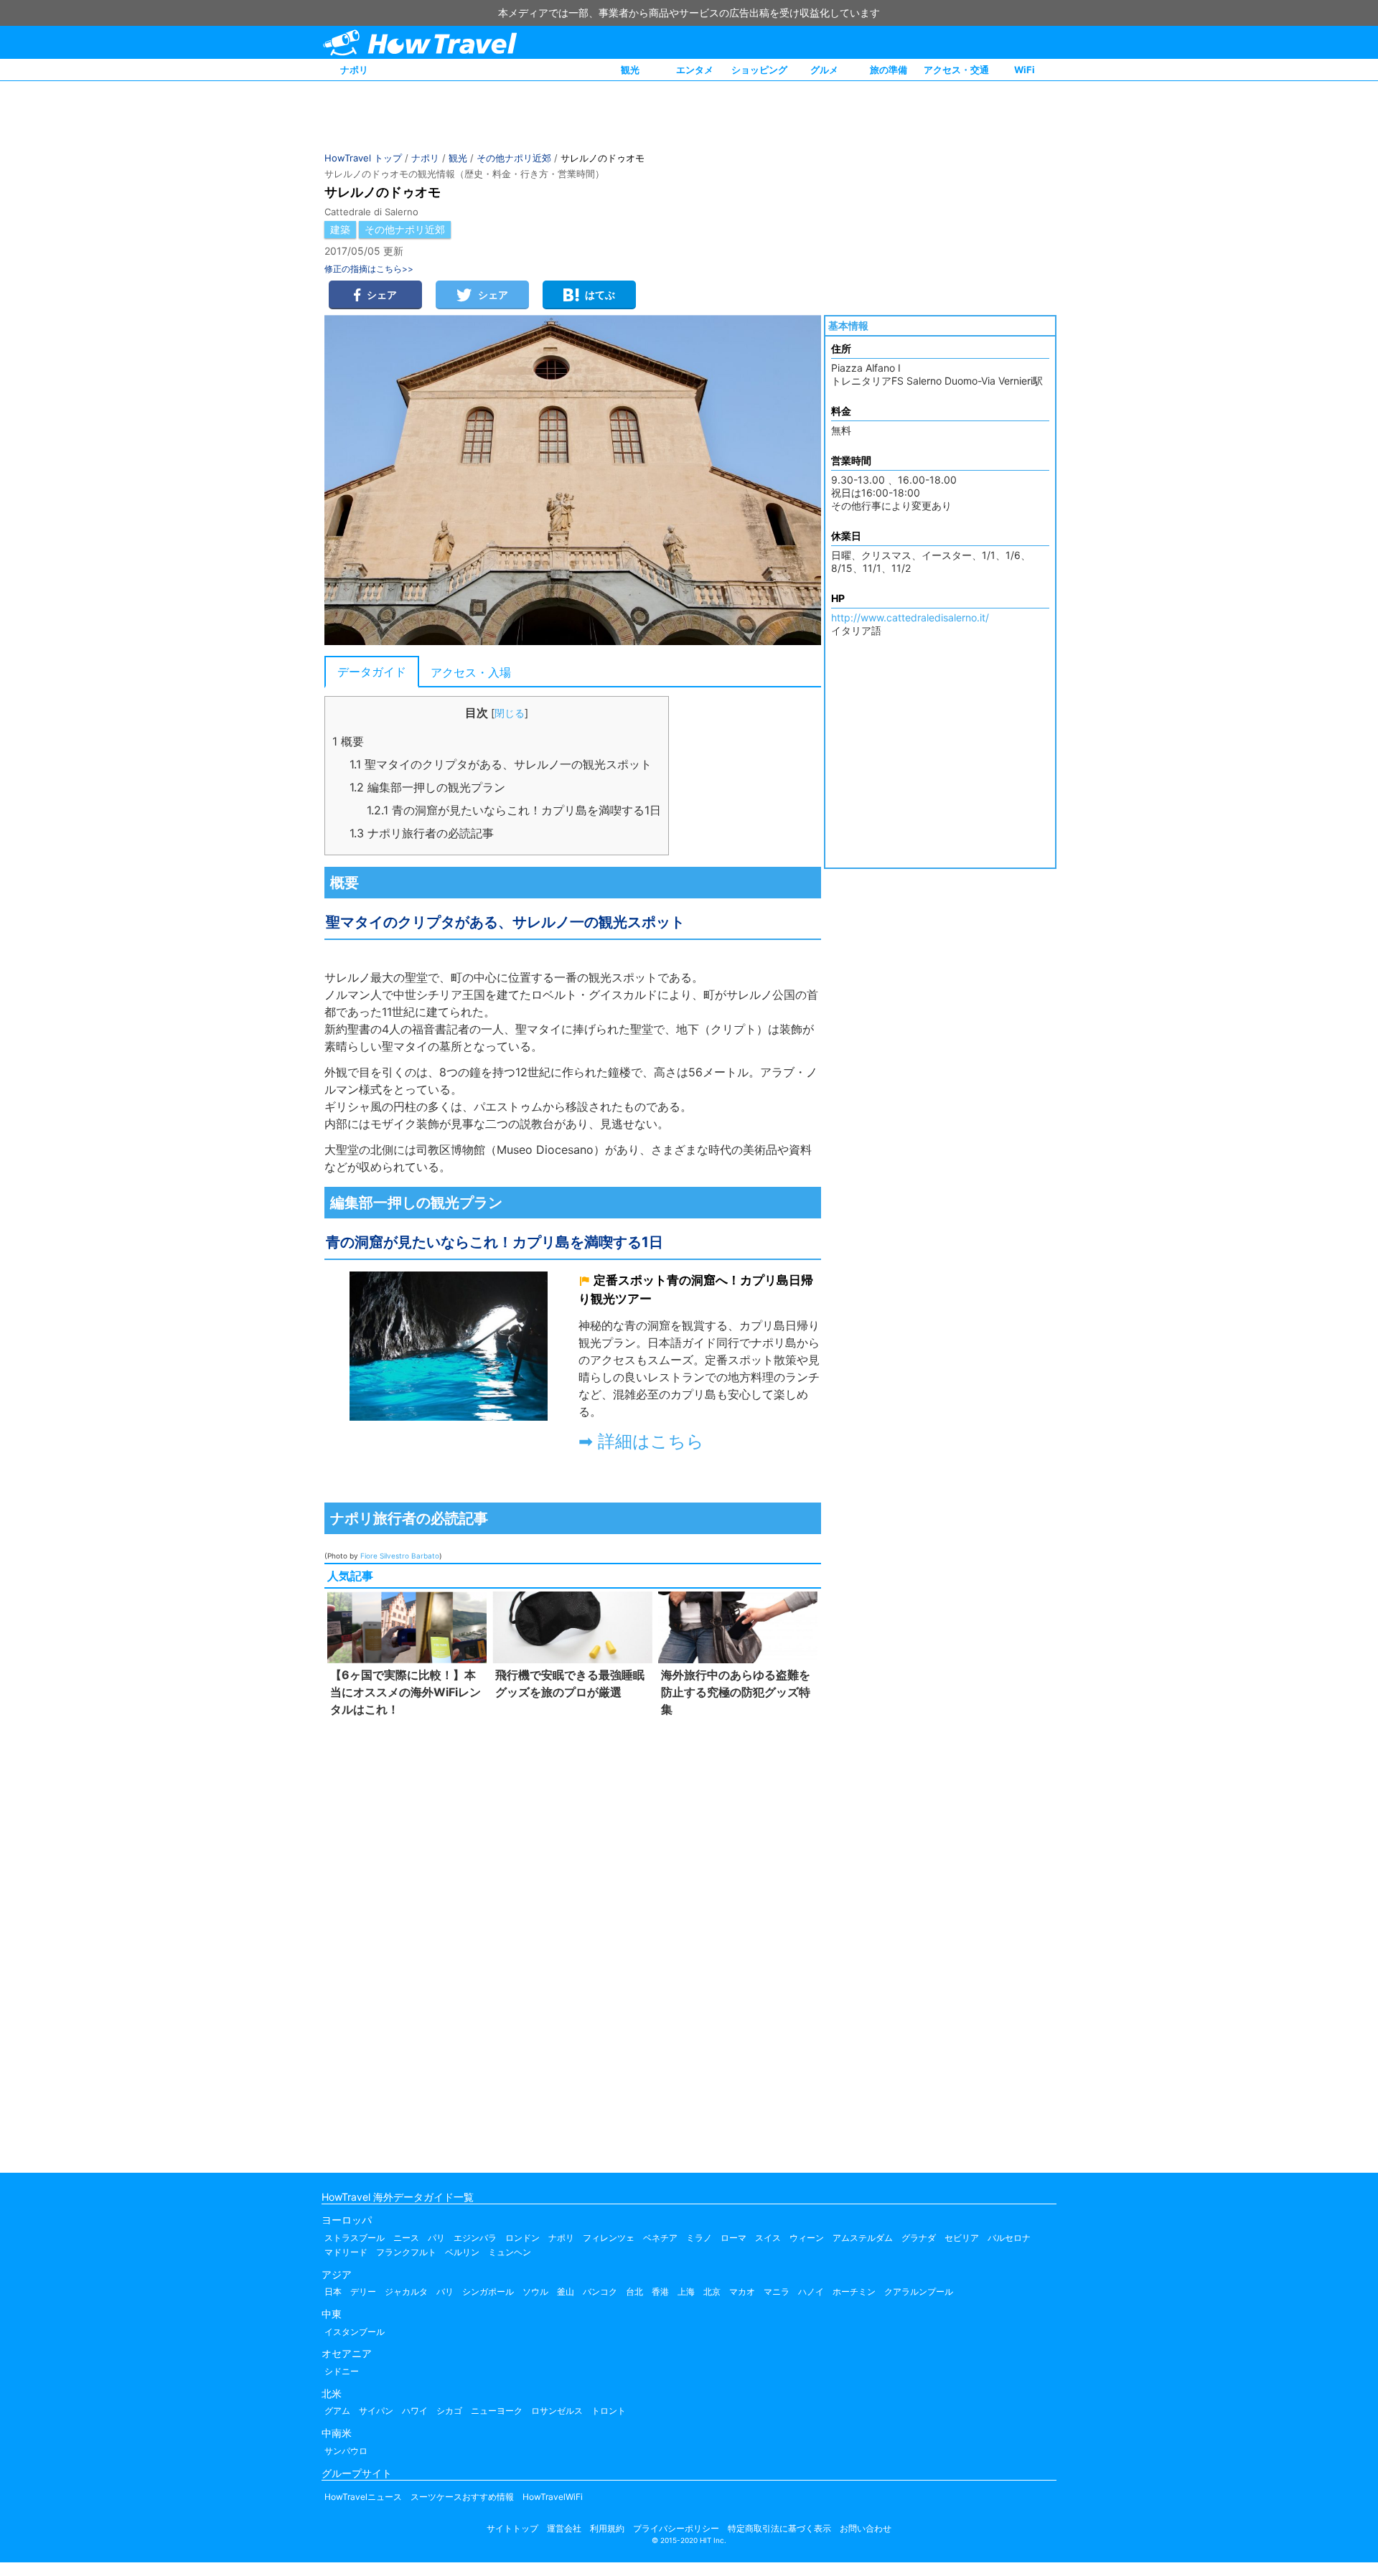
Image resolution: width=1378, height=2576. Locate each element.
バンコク (600, 2291)
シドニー (342, 2371)
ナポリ (354, 70)
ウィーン (807, 2238)
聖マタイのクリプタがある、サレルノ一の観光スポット (501, 764)
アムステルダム (863, 2238)
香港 (660, 2291)
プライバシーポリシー (676, 2528)
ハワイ (415, 2411)
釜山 (566, 2291)
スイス (768, 2238)
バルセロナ (1009, 2238)
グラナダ (919, 2238)
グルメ (824, 70)
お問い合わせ (866, 2528)
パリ (436, 2238)
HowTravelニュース (363, 2497)
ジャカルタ (406, 2291)
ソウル (535, 2291)
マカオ (742, 2291)
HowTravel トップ (363, 158)
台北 (634, 2291)
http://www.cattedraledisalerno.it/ (910, 617)
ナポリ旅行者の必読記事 (422, 833)
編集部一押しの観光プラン (427, 787)
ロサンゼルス (557, 2411)
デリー (363, 2291)
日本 (333, 2291)
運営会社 (564, 2528)
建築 (340, 229)
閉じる (510, 713)
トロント (609, 2411)
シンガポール (488, 2291)
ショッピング (759, 70)
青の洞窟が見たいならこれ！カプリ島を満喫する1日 (514, 810)
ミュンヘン (510, 2252)
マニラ (777, 2291)
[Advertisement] (573, 1942)
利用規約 (607, 2528)
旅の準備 (889, 70)
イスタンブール (355, 2332)
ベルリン (462, 2252)
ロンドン (522, 2238)
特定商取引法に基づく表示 (779, 2528)
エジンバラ (475, 2238)
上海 (686, 2291)
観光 (630, 70)
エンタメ (695, 70)
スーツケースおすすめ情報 (462, 2497)
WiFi (1025, 70)
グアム (337, 2411)
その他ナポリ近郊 (514, 158)
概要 (348, 741)
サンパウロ (346, 2451)
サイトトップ (512, 2528)
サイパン (376, 2411)
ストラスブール (355, 2238)
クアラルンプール (919, 2291)
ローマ (733, 2238)
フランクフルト (406, 2252)
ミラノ (699, 2238)
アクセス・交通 (956, 70)
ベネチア (660, 2238)
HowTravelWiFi (553, 2497)
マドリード (346, 2252)
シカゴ (449, 2411)
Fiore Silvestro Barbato (400, 1556)
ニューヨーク (497, 2411)
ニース (406, 2238)
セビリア (962, 2238)
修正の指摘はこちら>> (369, 269)
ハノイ (811, 2291)
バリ (445, 2291)
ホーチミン (854, 2291)
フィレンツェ (609, 2238)
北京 (712, 2291)
